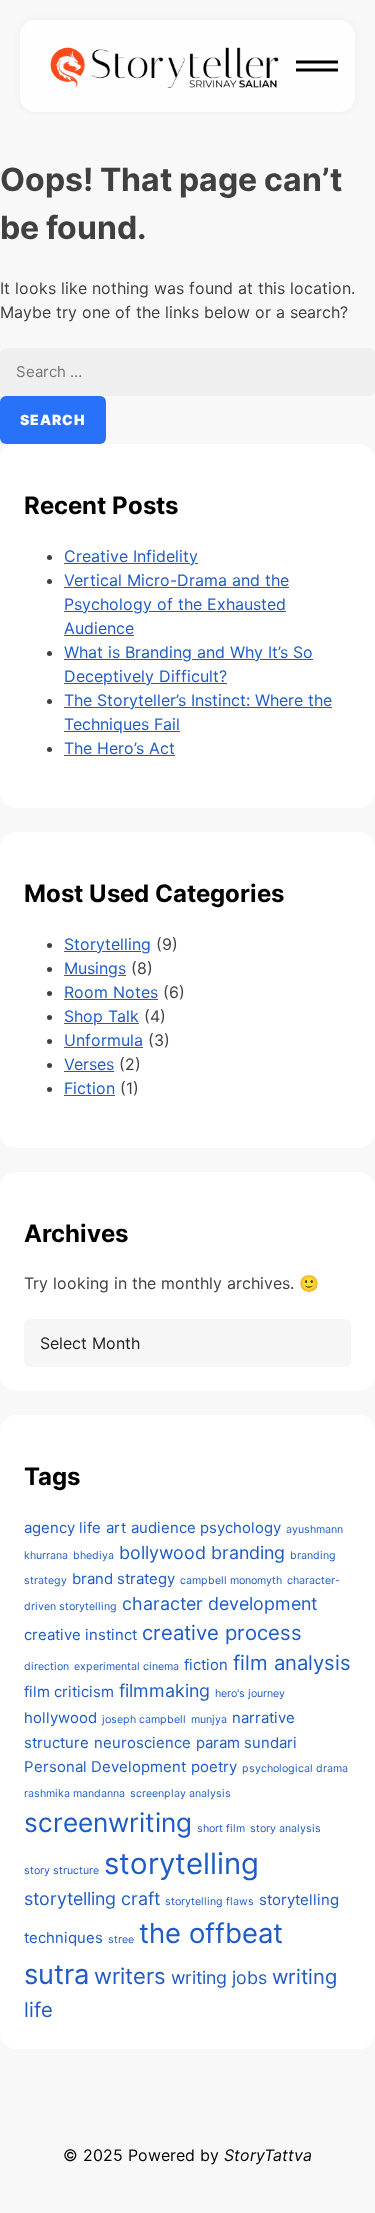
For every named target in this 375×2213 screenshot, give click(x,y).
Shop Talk (101, 1016)
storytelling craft (92, 1898)
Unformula (103, 1040)
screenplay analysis (180, 1793)
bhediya (93, 1555)
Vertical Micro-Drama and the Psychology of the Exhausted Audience (176, 604)
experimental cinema (126, 1666)
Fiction (89, 1088)
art (116, 1527)
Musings (95, 968)
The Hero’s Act (119, 748)
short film (221, 1828)
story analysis (285, 1828)
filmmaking (164, 1690)
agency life (62, 1527)
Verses (89, 1064)
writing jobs (219, 1977)
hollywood (60, 1717)
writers (130, 1976)
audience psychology (206, 1527)
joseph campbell (144, 1719)
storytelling (181, 1863)
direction (46, 1666)
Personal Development (105, 1766)
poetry (214, 1766)
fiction (206, 1664)
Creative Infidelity (131, 556)
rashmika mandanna (74, 1793)
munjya (209, 1719)
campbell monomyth (231, 1580)
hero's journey (250, 1693)
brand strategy (123, 1578)
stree (121, 1939)
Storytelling (107, 944)
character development (219, 1603)
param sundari (246, 1742)
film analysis (292, 1662)
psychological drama (295, 1768)
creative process (222, 1632)
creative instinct (80, 1634)
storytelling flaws (209, 1901)
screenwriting (108, 1822)
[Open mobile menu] (317, 66)
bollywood (162, 1552)
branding (248, 1552)
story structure (61, 1870)
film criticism (69, 1691)
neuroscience (142, 1742)
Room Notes (111, 992)
